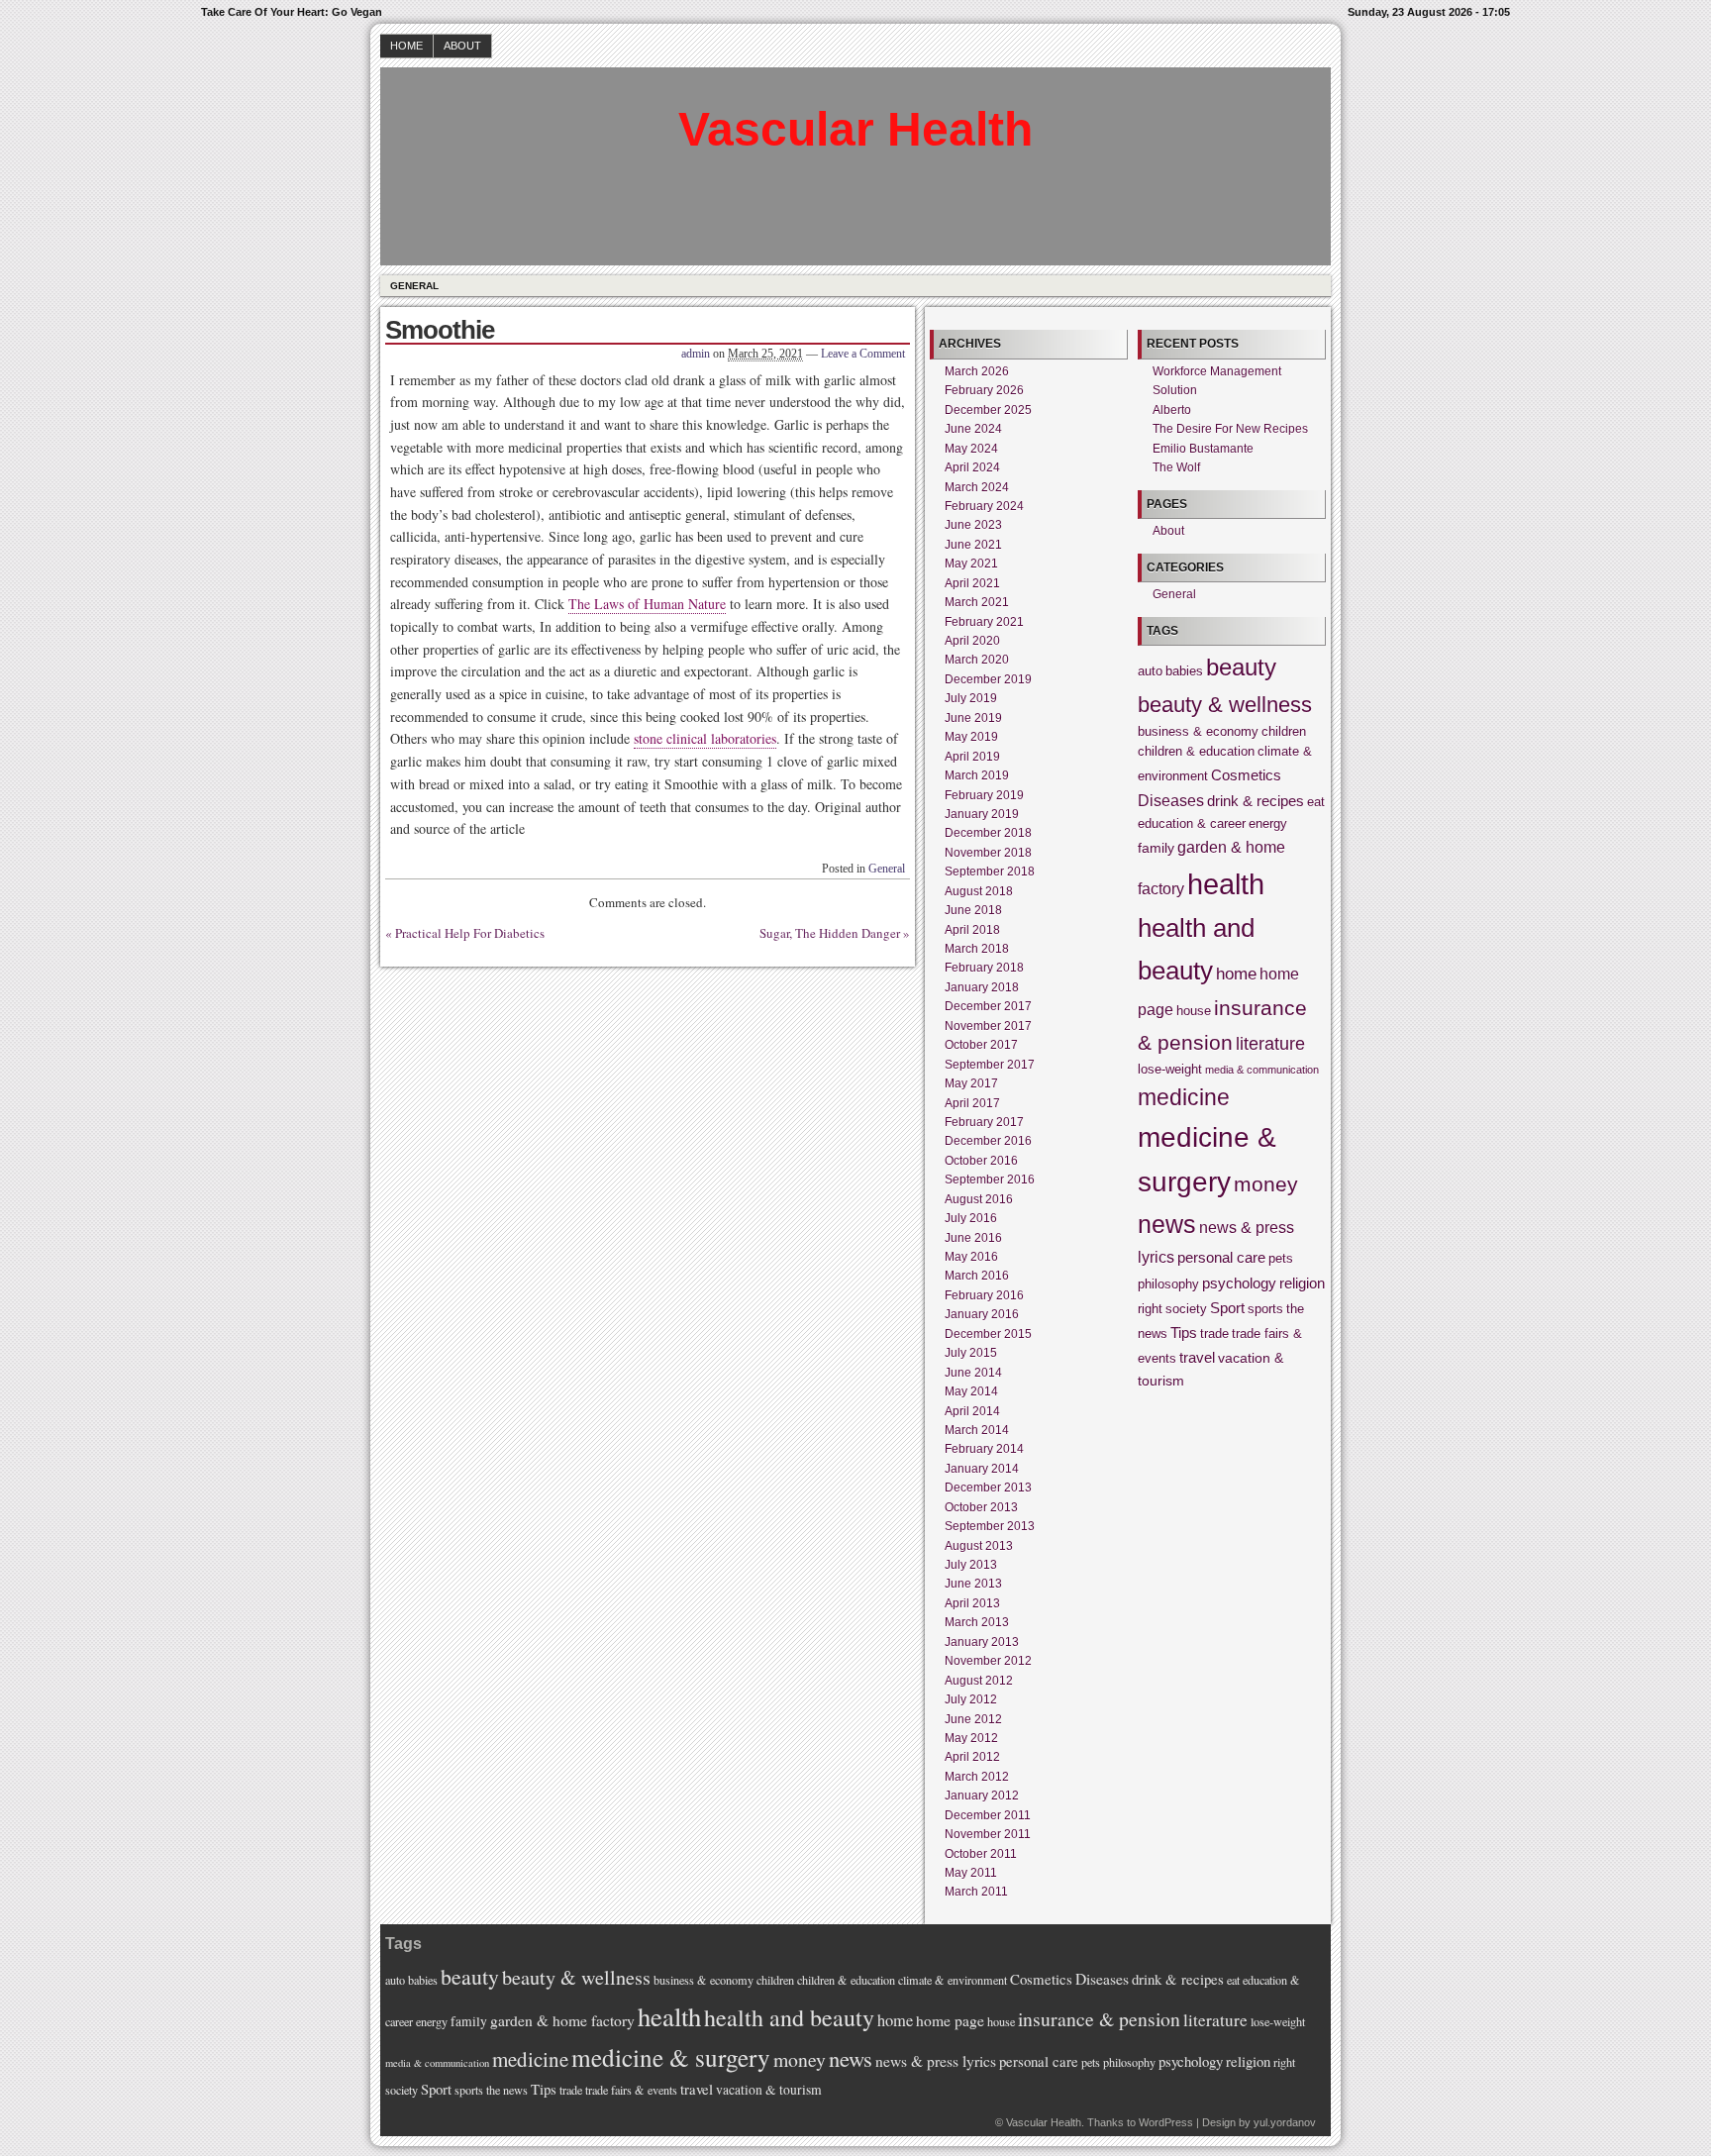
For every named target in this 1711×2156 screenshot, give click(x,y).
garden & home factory (562, 2020)
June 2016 (973, 1238)
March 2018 (977, 949)
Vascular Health (855, 129)
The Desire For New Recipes (1230, 429)
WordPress (1166, 2122)
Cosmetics (1246, 775)
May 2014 (971, 1391)
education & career (1192, 824)
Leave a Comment (863, 354)
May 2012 (971, 1738)
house (1194, 1011)
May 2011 (971, 1873)
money (1266, 1184)
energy (1268, 824)
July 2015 (971, 1353)
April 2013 (972, 1603)
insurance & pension (1099, 2019)
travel (1197, 1357)
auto (1150, 671)
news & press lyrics (936, 2061)
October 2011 (981, 1854)
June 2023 (973, 525)
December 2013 (988, 1488)
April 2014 (972, 1411)
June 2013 (973, 1584)
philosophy (1168, 1284)
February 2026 (984, 390)
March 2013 (977, 1622)
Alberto (1172, 410)
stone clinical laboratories (705, 738)
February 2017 (984, 1122)
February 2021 (984, 622)
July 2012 (971, 1699)
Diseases (1171, 800)
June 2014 (973, 1373)
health (1226, 884)
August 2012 (979, 1681)
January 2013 (982, 1642)
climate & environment (953, 1980)
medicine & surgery (671, 2057)
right (1150, 1309)
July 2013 (971, 1565)
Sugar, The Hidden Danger (830, 933)
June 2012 (973, 1719)
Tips (1184, 1333)
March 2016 (977, 1276)
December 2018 (988, 833)
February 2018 (984, 968)
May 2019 (971, 737)
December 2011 (988, 1815)
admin (696, 354)
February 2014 (984, 1449)
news (1167, 1225)
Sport (1227, 1308)
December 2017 (988, 1006)
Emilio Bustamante (1203, 449)
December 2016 (988, 1141)
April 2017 (972, 1103)
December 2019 (988, 679)
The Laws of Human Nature (647, 604)
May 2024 (971, 449)
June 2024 (973, 429)
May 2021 (971, 564)
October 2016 (981, 1161)
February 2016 (984, 1295)
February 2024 (984, 506)
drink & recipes (1256, 801)
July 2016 (971, 1218)
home (1236, 974)
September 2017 (990, 1065)
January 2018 (982, 987)
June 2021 (973, 545)
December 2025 (988, 410)
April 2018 (972, 930)
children (1284, 732)
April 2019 (972, 757)
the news (507, 2090)
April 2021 (972, 583)
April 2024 (972, 467)
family (1156, 848)
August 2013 (979, 1546)
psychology (1239, 1283)
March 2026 (977, 371)
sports (1265, 1309)
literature (1270, 1043)
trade (1214, 1334)
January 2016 (982, 1314)
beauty (1241, 667)
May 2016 (971, 1257)
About (462, 46)
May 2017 (971, 1083)
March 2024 (977, 487)
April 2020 (972, 641)
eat (1316, 802)
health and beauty (789, 2017)
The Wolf (1176, 467)
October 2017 (981, 1045)
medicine (1184, 1097)
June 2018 (973, 910)
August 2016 (979, 1199)
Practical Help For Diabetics (470, 933)
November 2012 (988, 1661)
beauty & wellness (1225, 705)
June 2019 (973, 718)
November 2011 (988, 1834)
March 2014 (977, 1430)
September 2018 (990, 872)
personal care (1221, 1257)
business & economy (1198, 732)
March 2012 (977, 1777)
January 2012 (982, 1796)
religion (1302, 1283)
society (1186, 1309)
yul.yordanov (1285, 2122)
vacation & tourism (769, 2090)
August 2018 (979, 891)
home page (950, 2020)
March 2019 (977, 775)
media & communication (1262, 1070)
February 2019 (984, 795)
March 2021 (977, 602)
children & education (1196, 752)
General (414, 286)
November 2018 (988, 853)
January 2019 (982, 814)
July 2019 (971, 698)
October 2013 (981, 1507)
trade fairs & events (631, 2090)
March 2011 (976, 1892)
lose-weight (1170, 1070)
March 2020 (977, 660)
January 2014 (982, 1469)
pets (1281, 1259)
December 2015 (988, 1334)
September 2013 (990, 1526)
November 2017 (988, 1026)
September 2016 (990, 1180)
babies (1184, 671)
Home (406, 46)
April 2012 (972, 1757)
